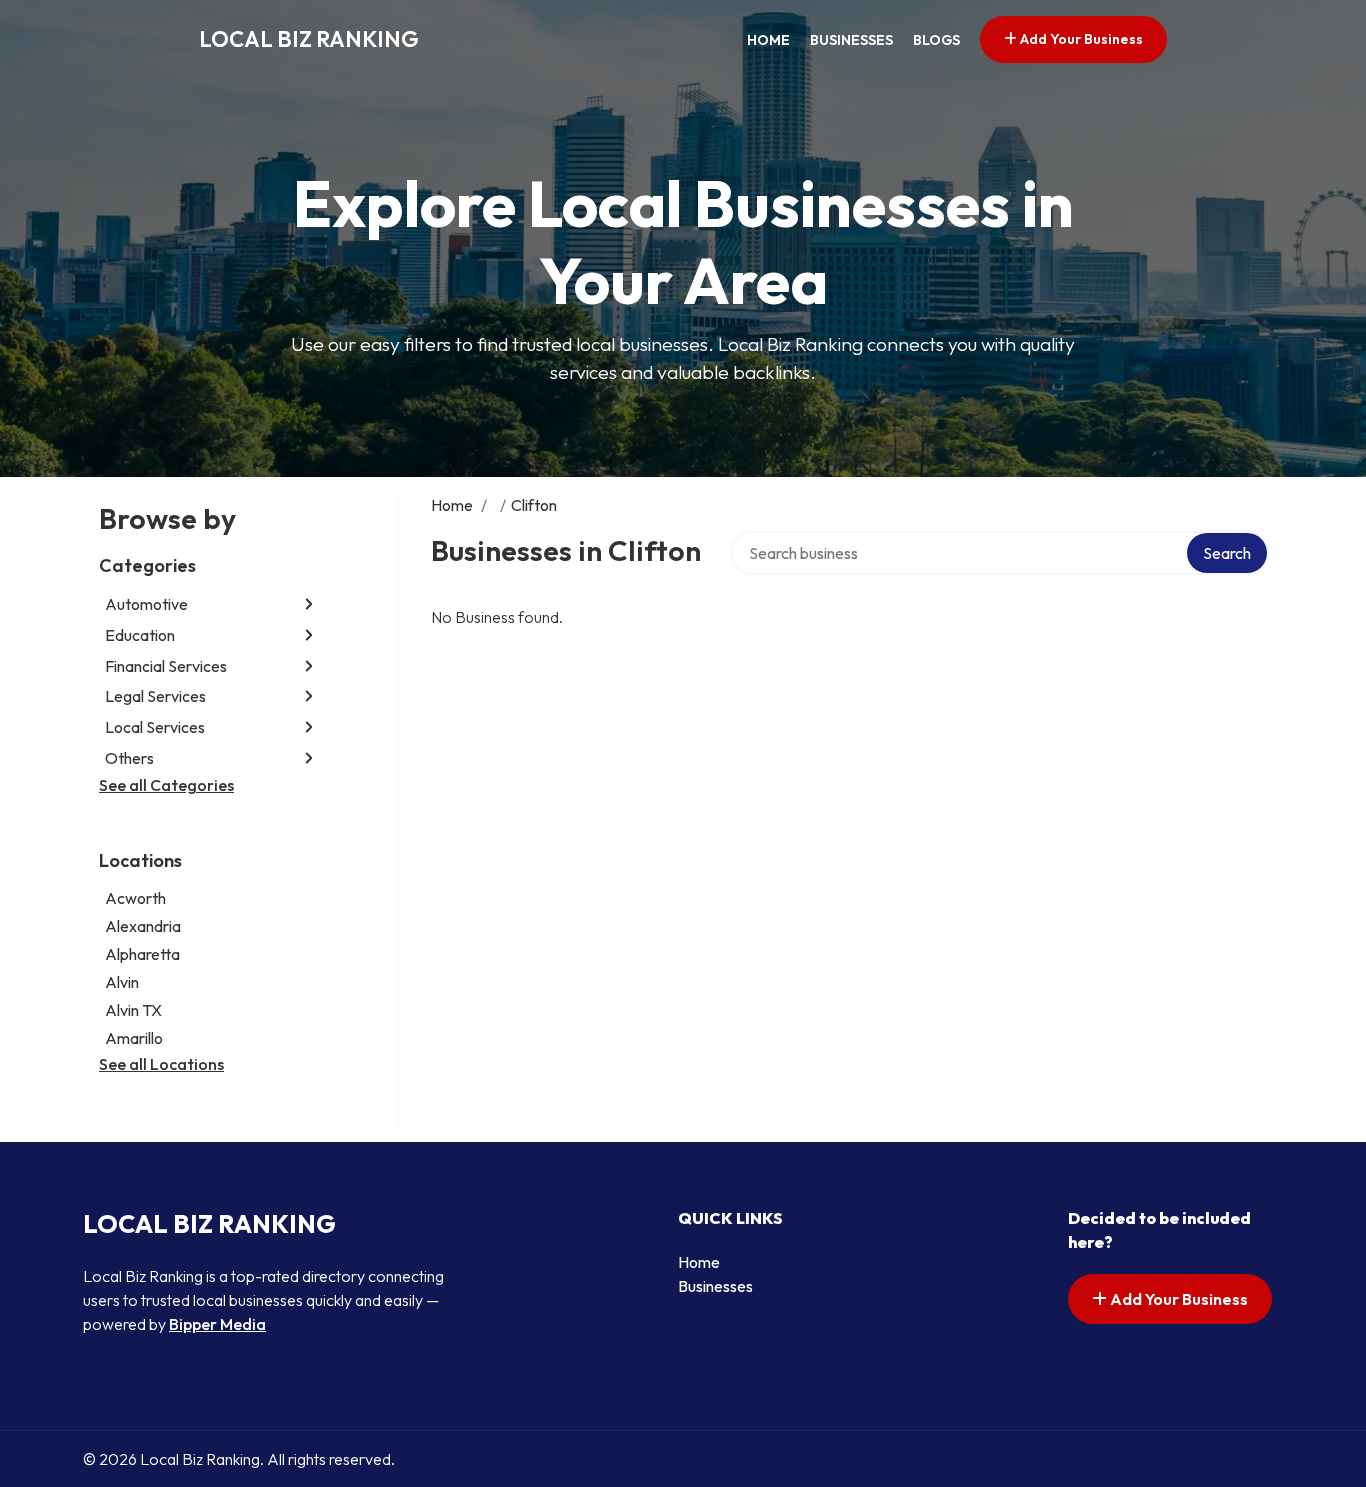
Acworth (135, 898)
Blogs (936, 40)
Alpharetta (142, 954)
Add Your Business (1080, 39)
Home (768, 40)
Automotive (146, 604)
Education (140, 635)
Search (1227, 553)
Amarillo (134, 1038)
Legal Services (155, 696)
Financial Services (166, 666)
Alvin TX (133, 1010)
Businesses (851, 40)
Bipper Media (217, 1324)
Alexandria (143, 926)
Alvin (122, 982)
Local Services (155, 727)
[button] (309, 604)
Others (129, 758)
